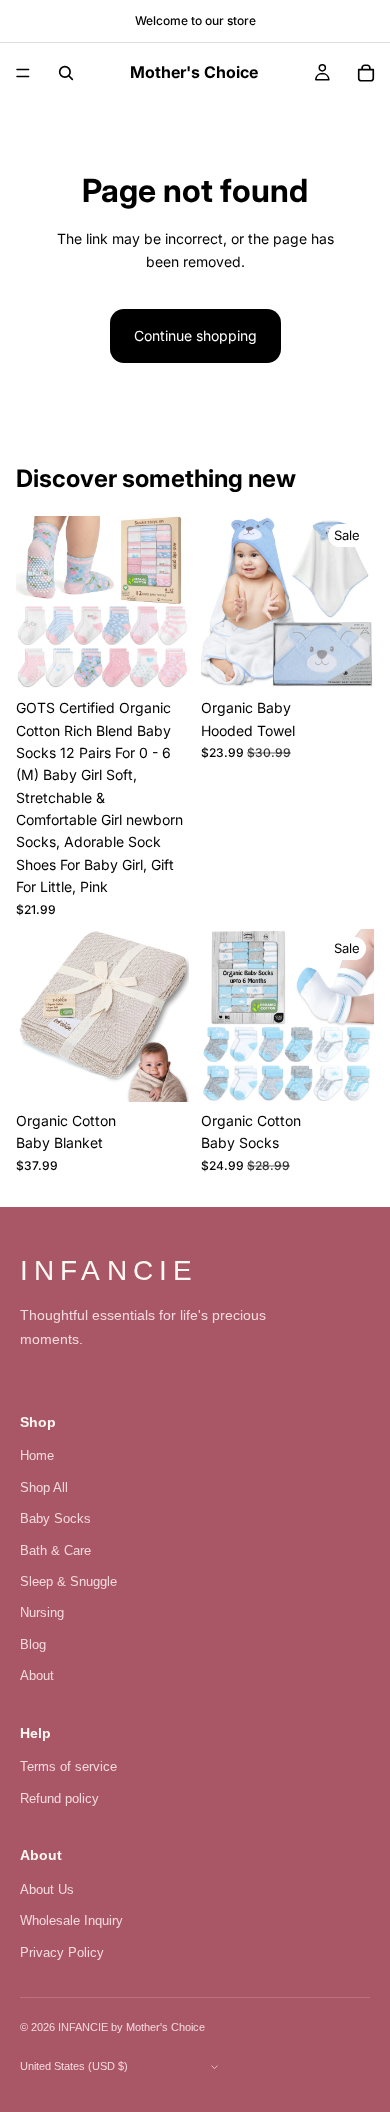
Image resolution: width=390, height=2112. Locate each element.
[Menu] (23, 73)
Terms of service (68, 1766)
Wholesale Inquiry (71, 1920)
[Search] (66, 73)
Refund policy (59, 1798)
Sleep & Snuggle (68, 1581)
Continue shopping (195, 335)
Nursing (42, 1612)
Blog (33, 1644)
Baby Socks (55, 1518)
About (37, 1675)
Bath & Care (55, 1550)
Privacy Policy (62, 1952)
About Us (47, 1889)
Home (37, 1455)
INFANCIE (109, 1271)
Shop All (44, 1487)
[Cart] (366, 73)
